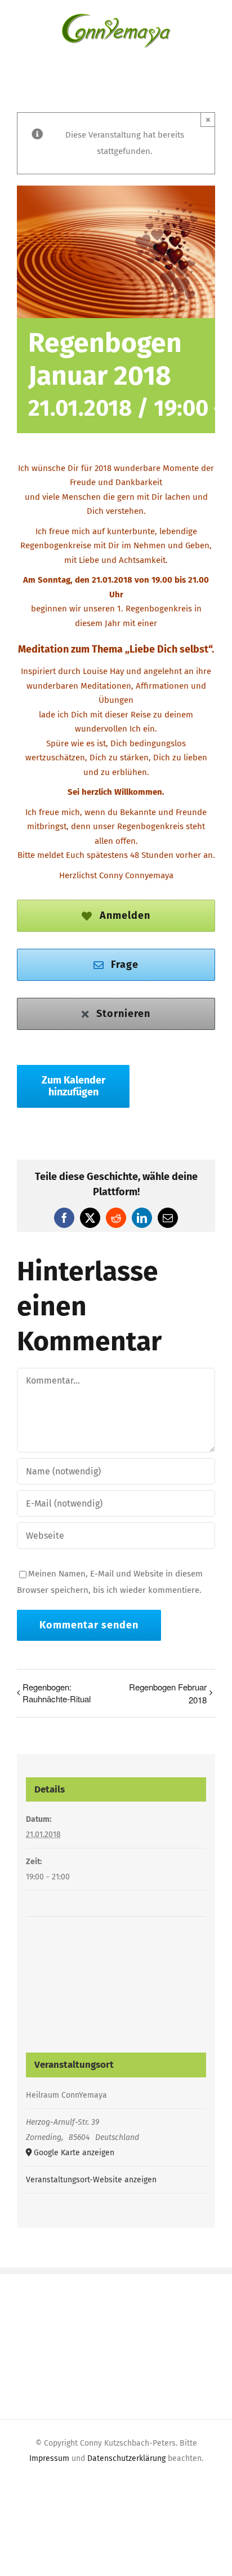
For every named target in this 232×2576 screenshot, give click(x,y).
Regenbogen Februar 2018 (168, 1693)
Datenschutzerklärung (126, 2458)
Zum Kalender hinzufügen (73, 1086)
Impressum (49, 2458)
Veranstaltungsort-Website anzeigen (91, 2180)
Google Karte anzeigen (74, 2153)
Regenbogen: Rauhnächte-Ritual (57, 1693)
